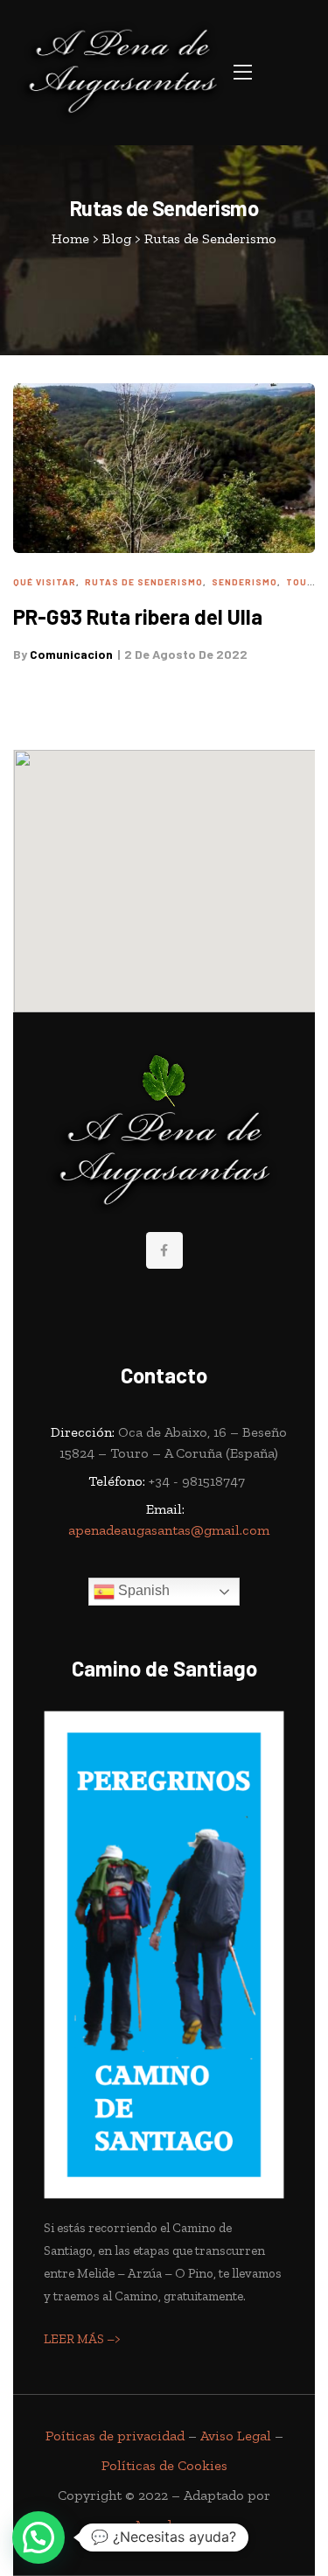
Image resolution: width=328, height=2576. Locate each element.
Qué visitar (45, 582)
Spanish (142, 1590)
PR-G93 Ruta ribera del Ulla (138, 616)
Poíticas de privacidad (115, 2436)
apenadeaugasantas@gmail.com (169, 1530)
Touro (304, 582)
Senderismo (244, 582)
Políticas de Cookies (164, 2465)
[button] (243, 72)
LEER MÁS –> (82, 2339)
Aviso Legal (236, 2436)
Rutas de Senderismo (144, 582)
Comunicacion (71, 654)
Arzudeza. (164, 2525)
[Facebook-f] (164, 1250)
